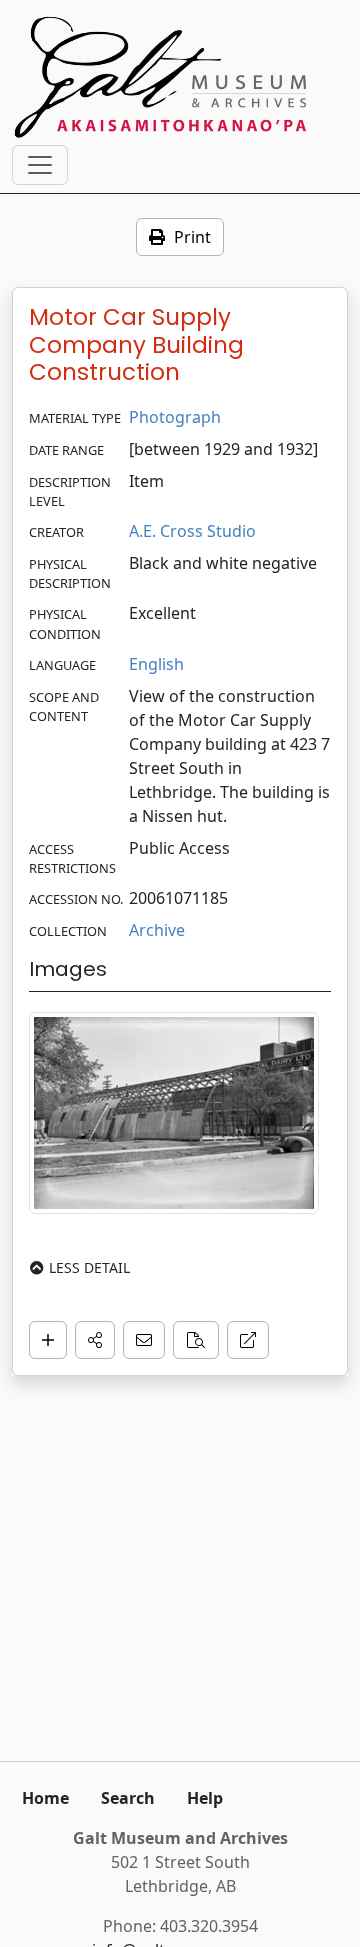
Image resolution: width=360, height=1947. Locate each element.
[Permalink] (248, 1340)
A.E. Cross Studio (192, 531)
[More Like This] (196, 1340)
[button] (95, 1340)
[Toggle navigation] (40, 165)
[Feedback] (144, 1340)
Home (45, 1798)
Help (205, 1798)
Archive (157, 930)
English (156, 664)
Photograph (175, 417)
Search (128, 1798)
